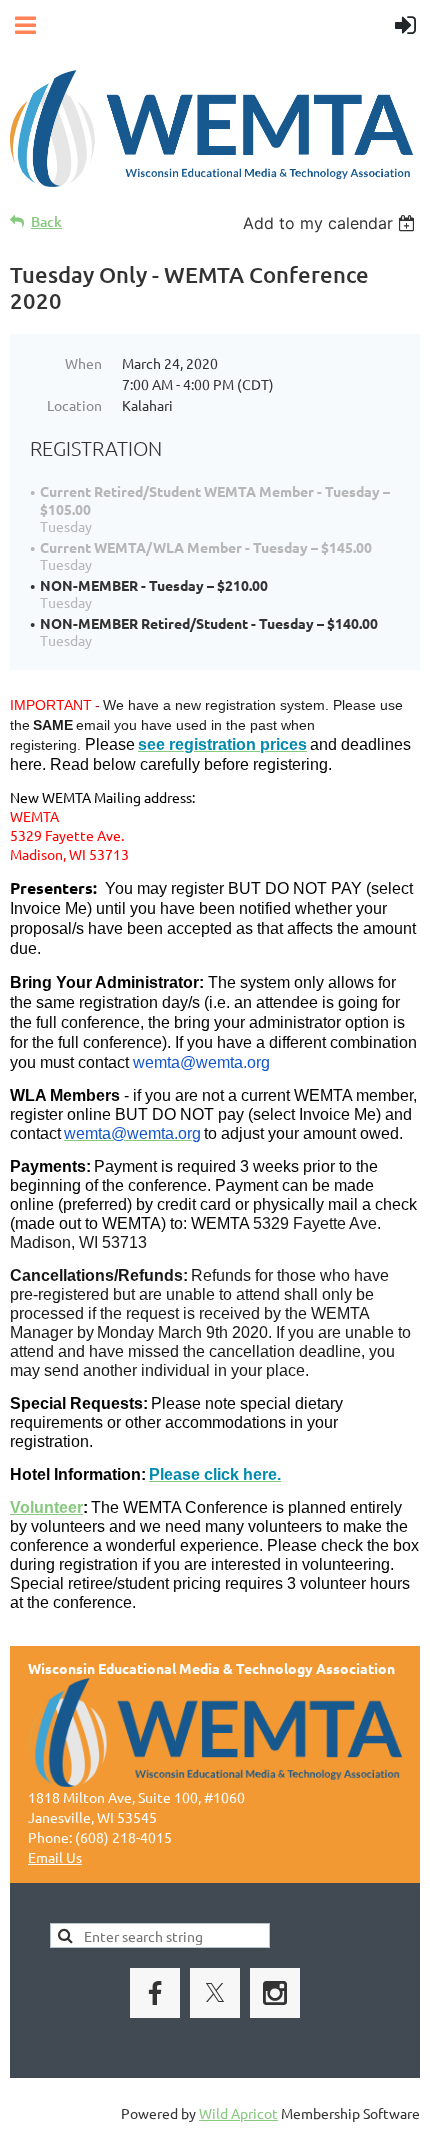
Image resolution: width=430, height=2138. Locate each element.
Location (74, 405)
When (83, 363)
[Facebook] (155, 1993)
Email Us (55, 1857)
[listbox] (331, 223)
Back (46, 221)
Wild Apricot (238, 2113)
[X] (215, 1993)
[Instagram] (275, 1993)
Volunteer (46, 1507)
